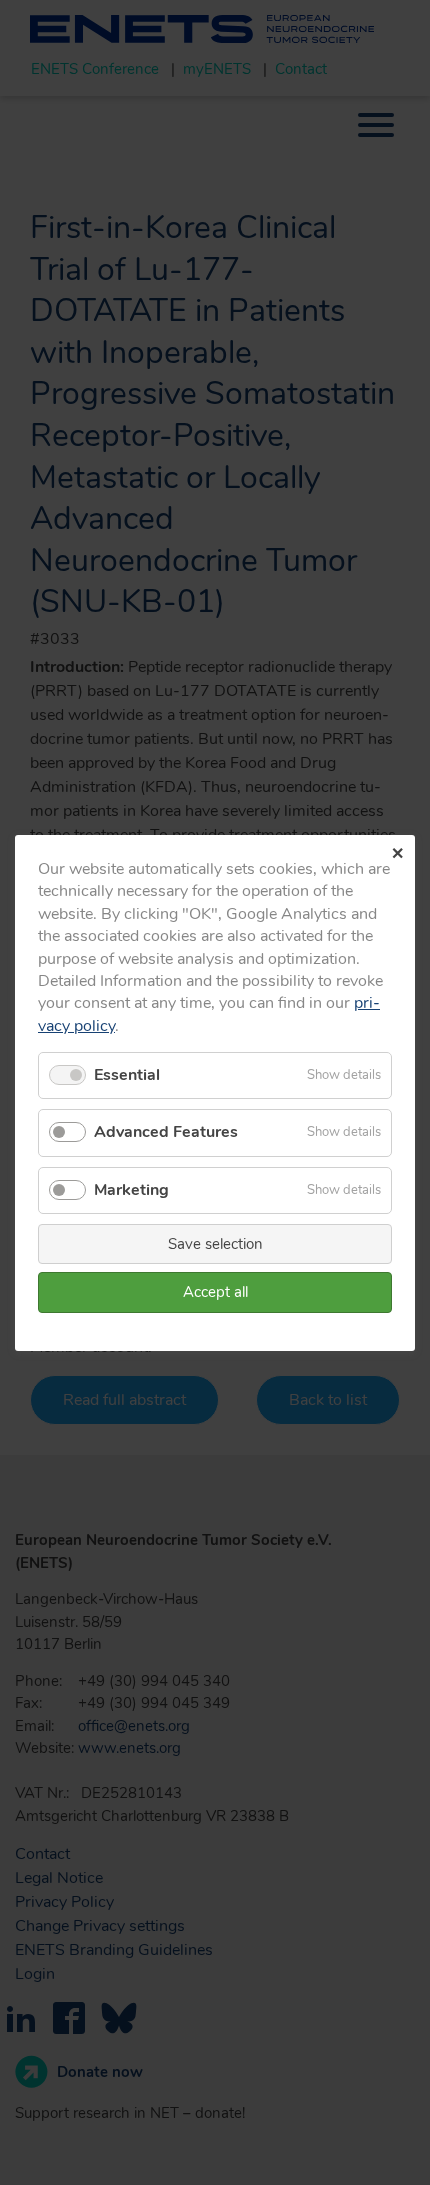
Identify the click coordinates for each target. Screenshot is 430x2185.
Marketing (131, 1189)
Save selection (215, 1243)
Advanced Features (166, 1132)
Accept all (215, 1292)
